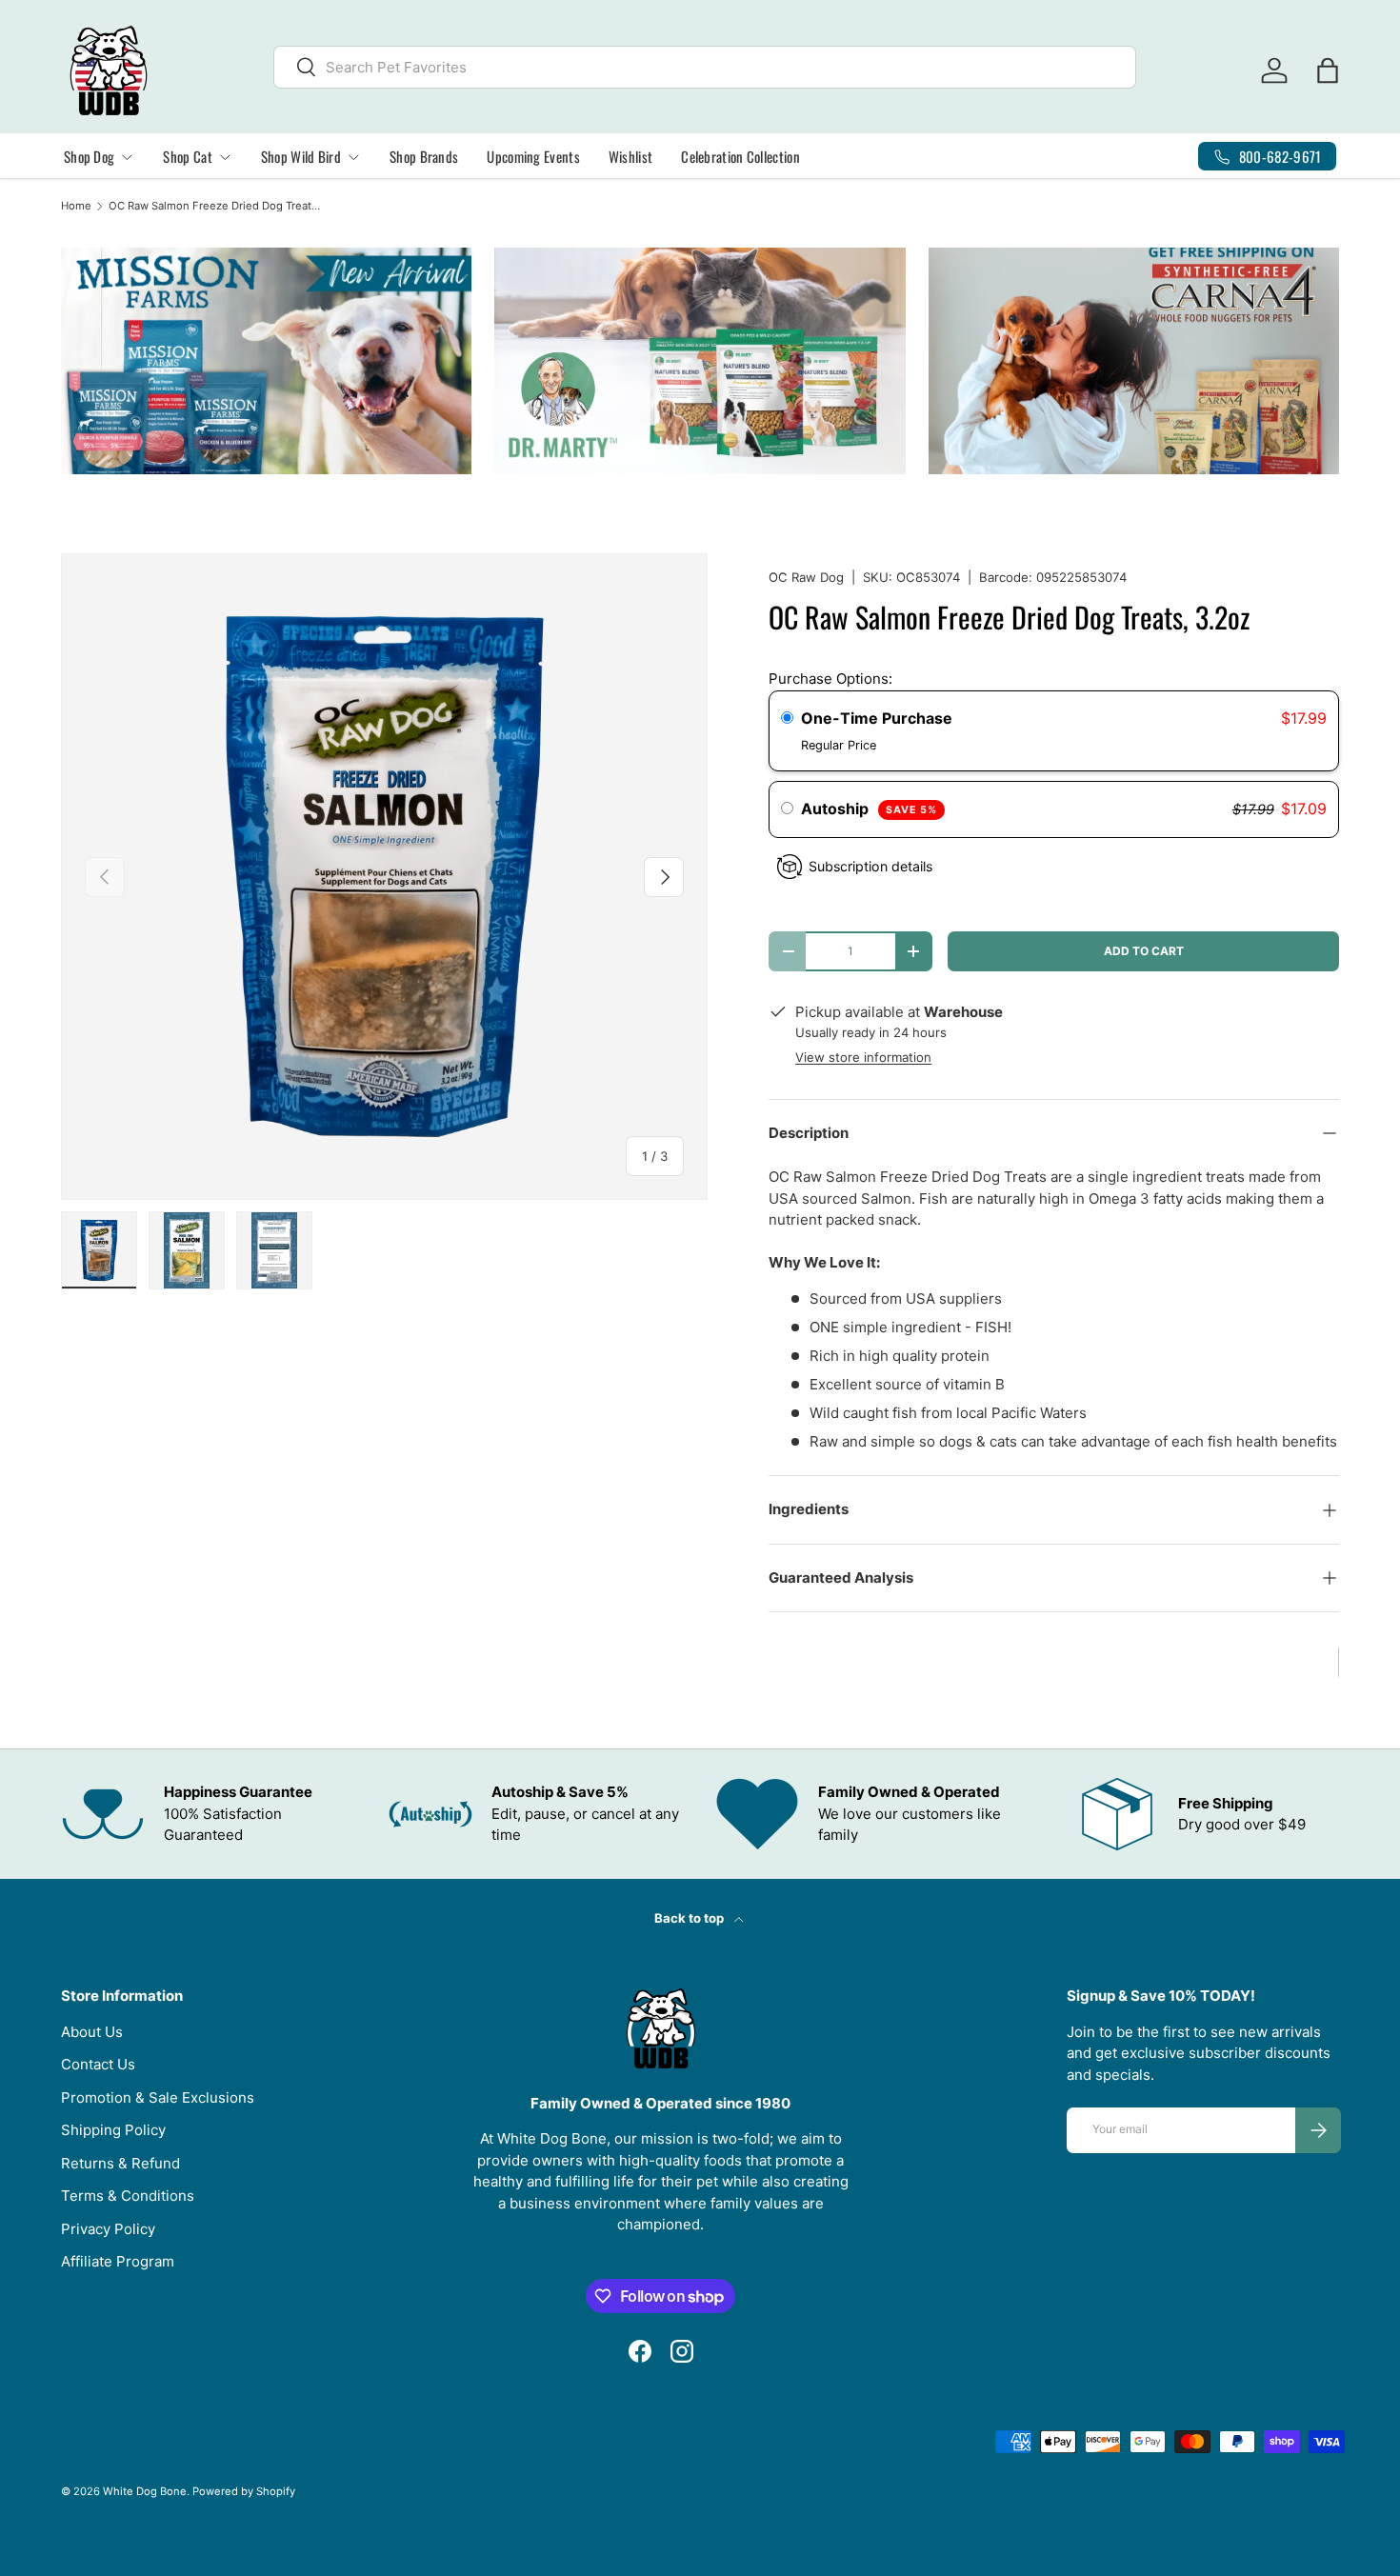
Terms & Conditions (128, 2196)
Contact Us (98, 2064)
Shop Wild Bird (301, 156)
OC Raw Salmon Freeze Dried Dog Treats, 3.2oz (216, 206)
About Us (92, 2032)
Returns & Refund (120, 2163)
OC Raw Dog (806, 577)
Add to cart (1144, 951)
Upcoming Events (533, 156)
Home (76, 206)
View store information (863, 1057)
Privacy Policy (108, 2229)
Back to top (690, 1918)
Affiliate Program (118, 2261)
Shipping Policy (113, 2130)
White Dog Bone (145, 2491)
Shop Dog (89, 156)
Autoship (869, 809)
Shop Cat (187, 156)
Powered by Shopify (244, 2491)
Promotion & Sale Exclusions (158, 2097)
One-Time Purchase (877, 718)
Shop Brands (424, 156)
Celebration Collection (740, 156)
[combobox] (705, 67)
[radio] (787, 719)
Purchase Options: (830, 679)
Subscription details (870, 866)
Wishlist (630, 156)
